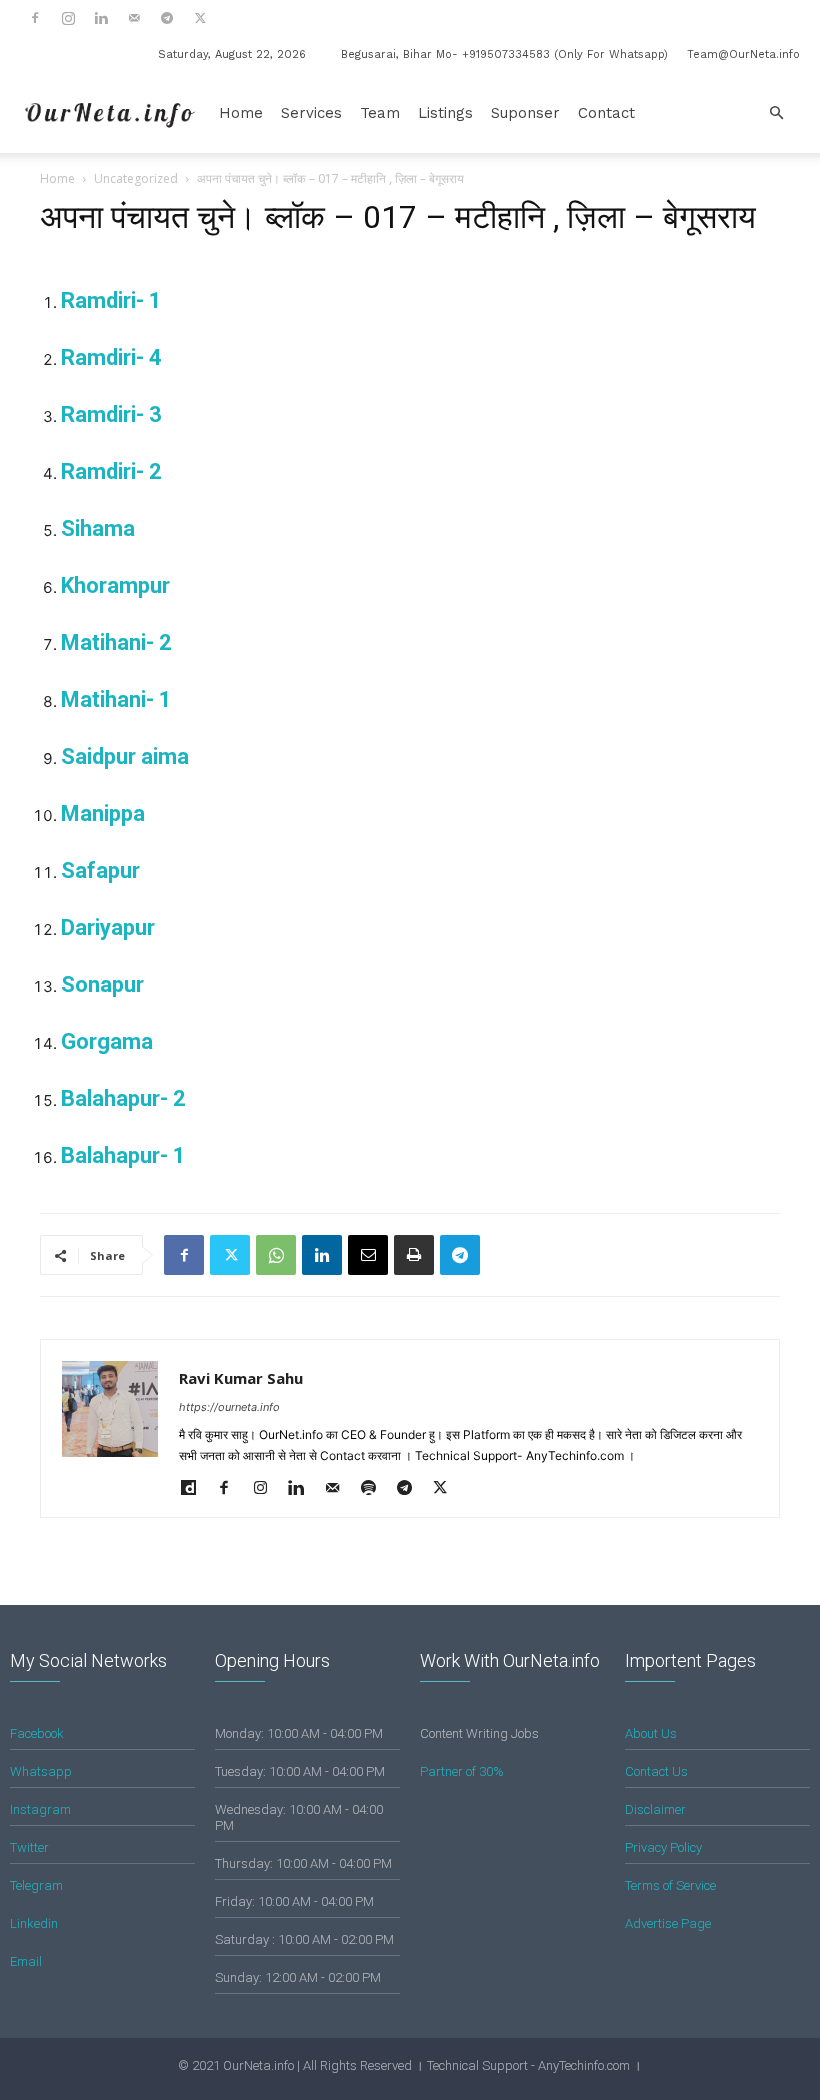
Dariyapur (108, 927)
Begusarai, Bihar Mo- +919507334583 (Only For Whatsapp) (504, 54)
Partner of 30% (462, 1771)
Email (26, 1961)
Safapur (100, 870)
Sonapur (102, 984)
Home (241, 113)
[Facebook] (35, 18)
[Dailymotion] (195, 1489)
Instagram (40, 1809)
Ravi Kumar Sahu (241, 1378)
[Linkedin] (101, 18)
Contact (606, 113)
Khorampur (115, 585)
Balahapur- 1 (123, 1155)
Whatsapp (41, 1771)
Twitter (29, 1847)
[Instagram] (68, 18)
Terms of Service (670, 1885)
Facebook (37, 1733)
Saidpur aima (125, 756)
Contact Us (656, 1771)
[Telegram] (167, 18)
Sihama (98, 528)
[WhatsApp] (276, 1255)
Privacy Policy (663, 1847)
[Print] (414, 1255)
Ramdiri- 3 (111, 414)
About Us (651, 1733)
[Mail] (134, 18)
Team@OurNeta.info (743, 54)
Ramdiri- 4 (111, 357)
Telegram (36, 1885)
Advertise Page (668, 1923)
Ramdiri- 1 (111, 300)
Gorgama (107, 1041)
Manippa (103, 813)
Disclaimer (655, 1809)
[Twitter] (200, 18)
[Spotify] (375, 1489)
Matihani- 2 (116, 642)
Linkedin (34, 1923)
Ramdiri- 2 (111, 471)
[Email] (368, 1255)
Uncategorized (136, 178)
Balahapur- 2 (123, 1098)
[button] (776, 113)
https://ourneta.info (229, 1407)
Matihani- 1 (116, 699)
